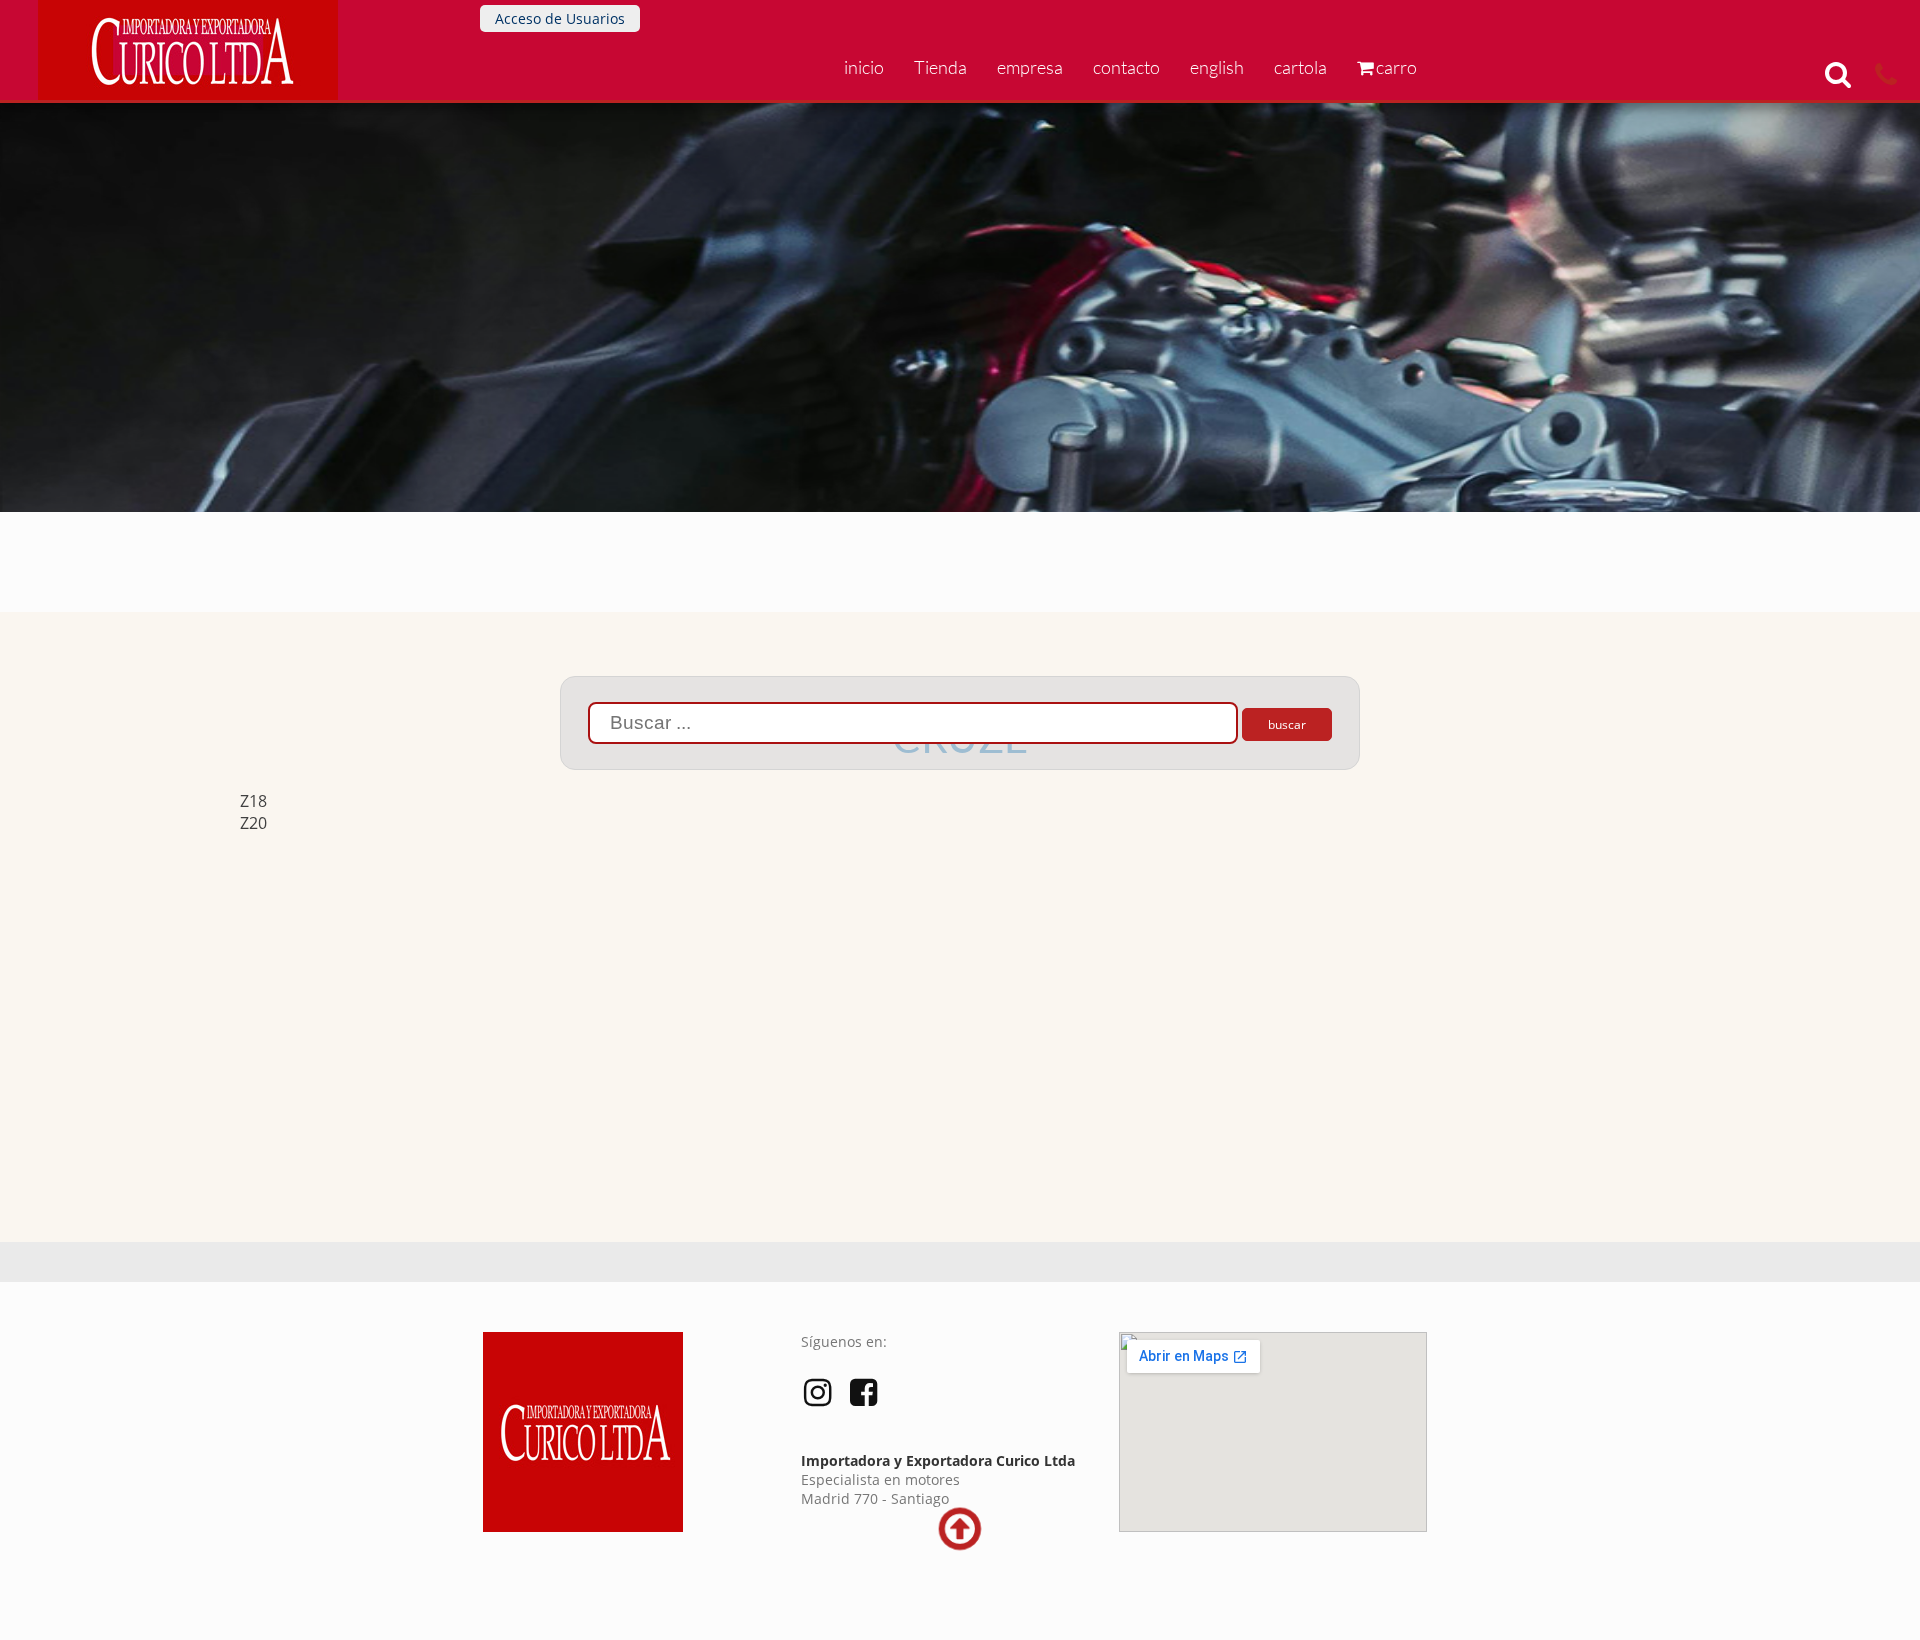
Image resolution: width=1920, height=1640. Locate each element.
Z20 (253, 823)
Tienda (940, 67)
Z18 (253, 801)
